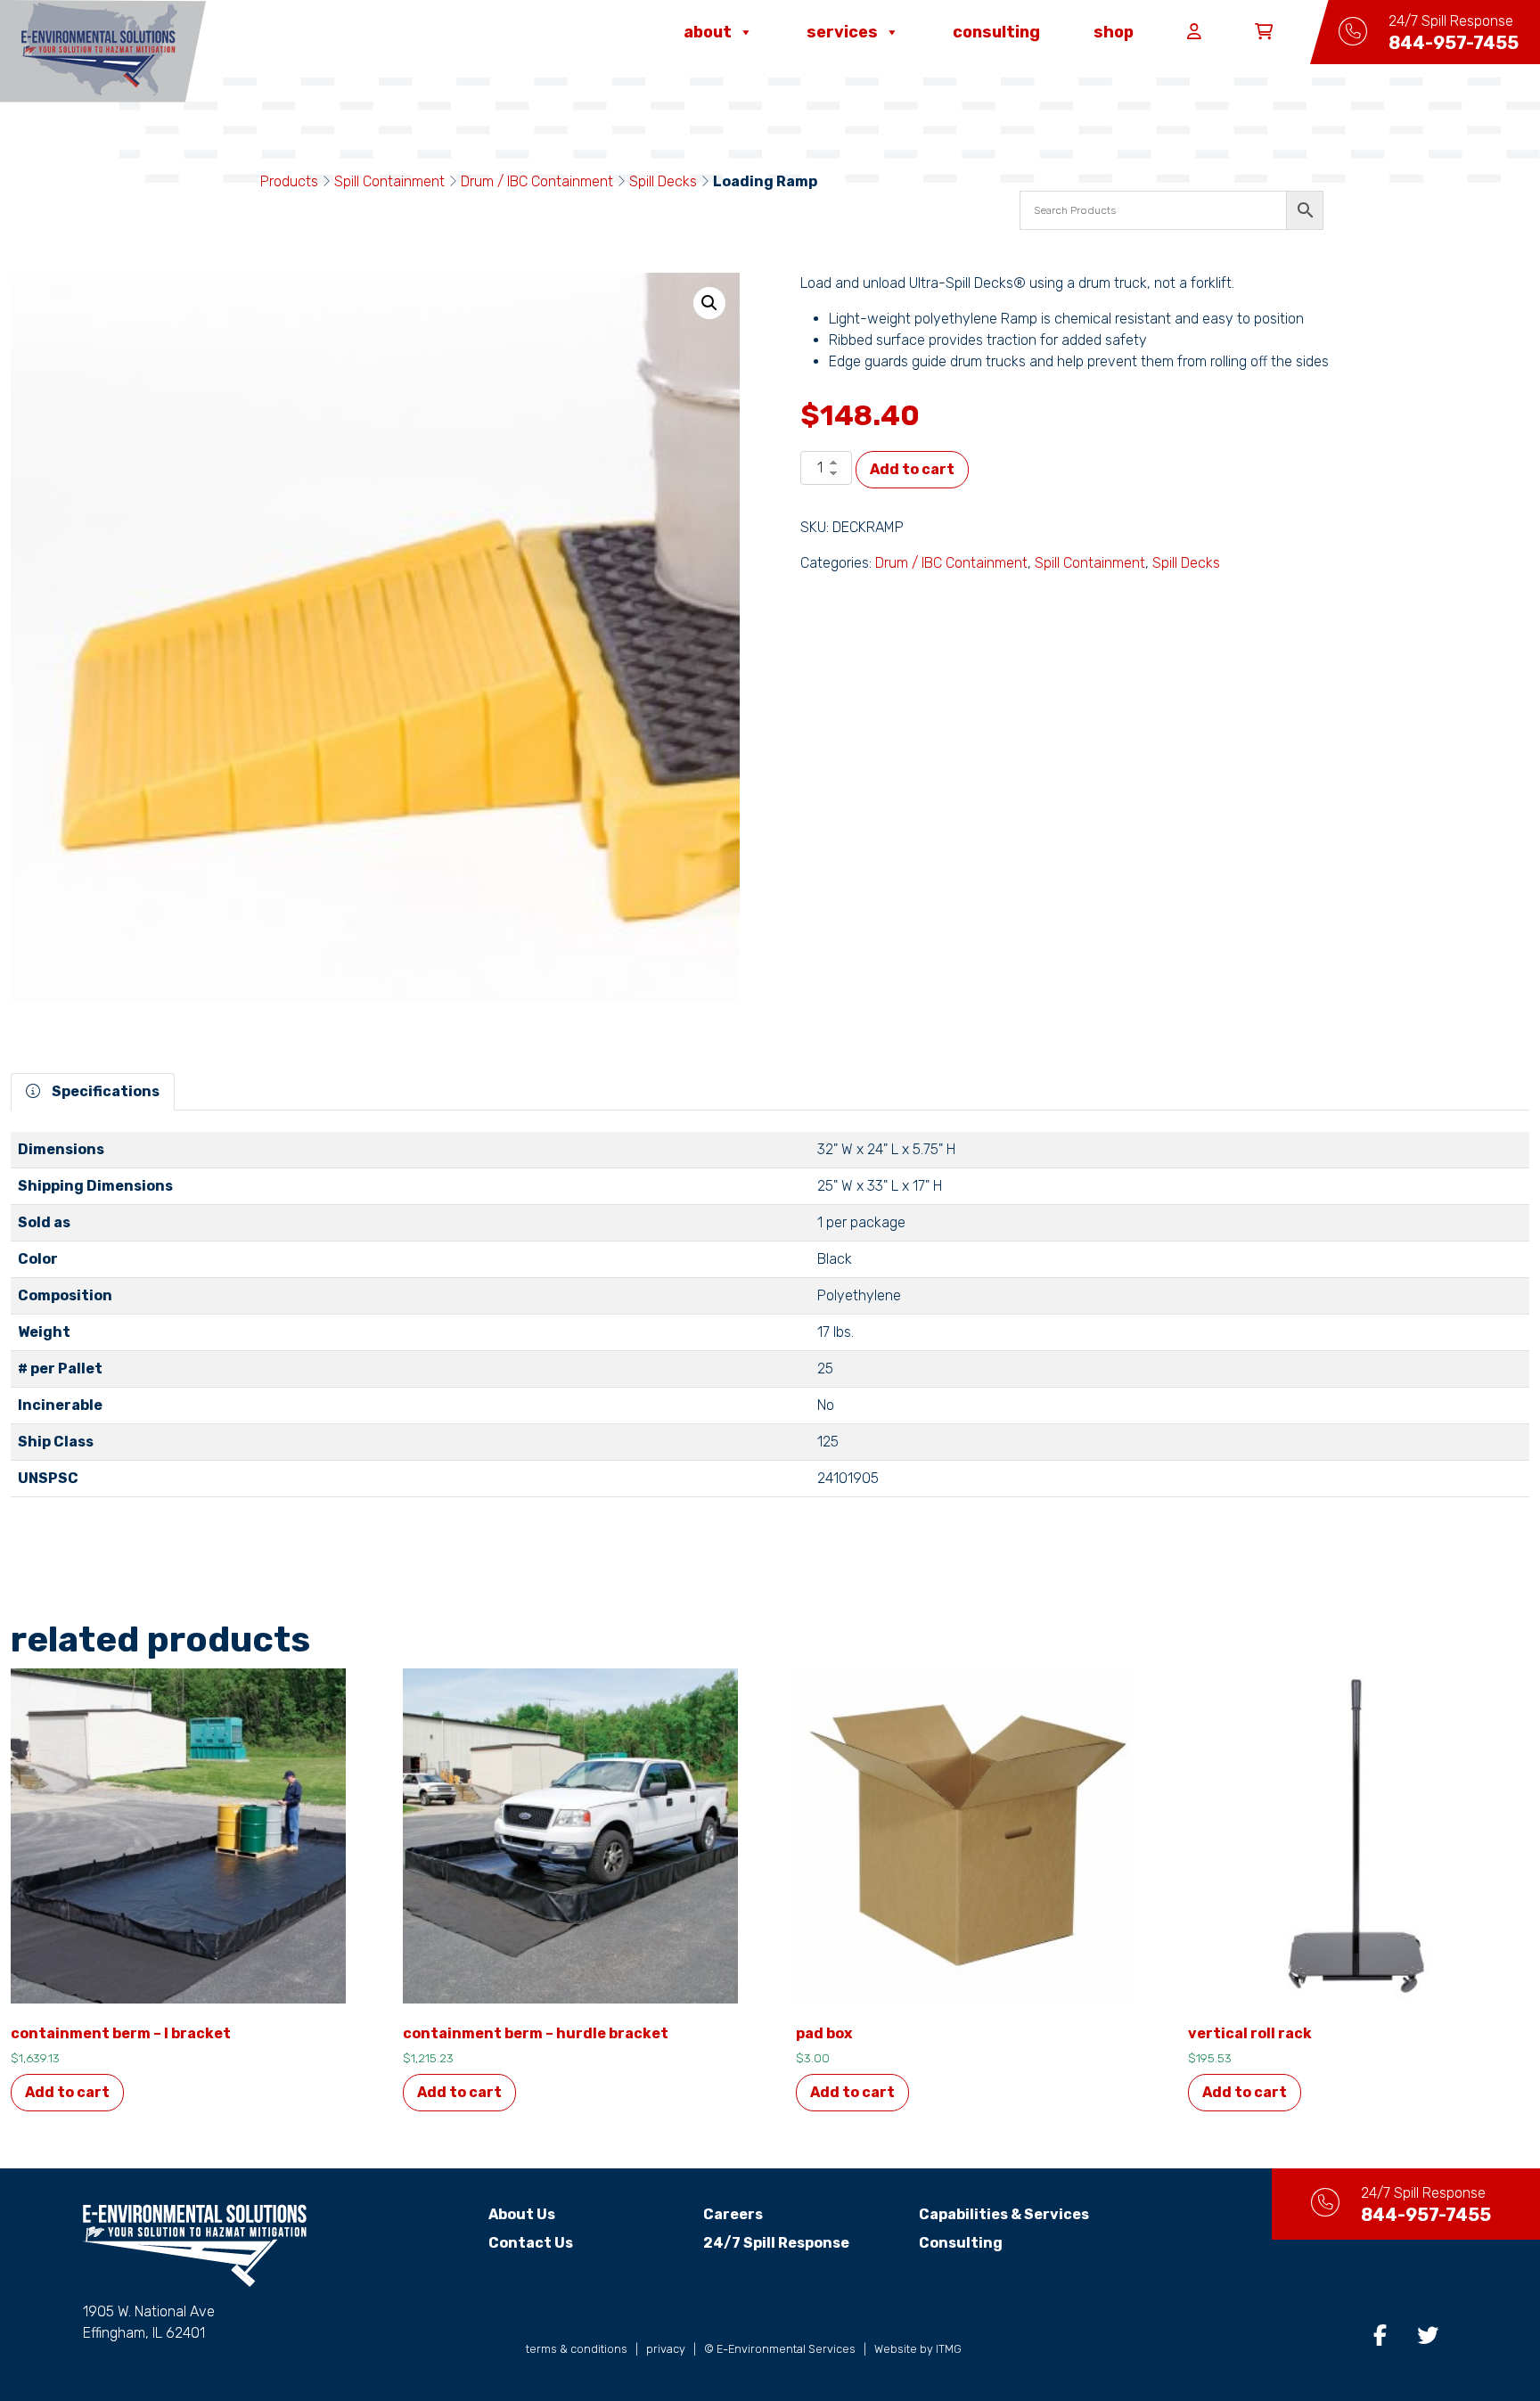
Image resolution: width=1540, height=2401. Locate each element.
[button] (709, 303)
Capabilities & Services (1004, 2214)
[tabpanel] (770, 1322)
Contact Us (531, 2243)
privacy (666, 2349)
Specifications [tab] (104, 1091)
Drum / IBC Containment (537, 181)
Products (289, 181)
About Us (522, 2214)
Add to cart (912, 469)
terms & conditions (577, 2349)
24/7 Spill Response (776, 2243)
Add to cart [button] (67, 2092)
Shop (1114, 32)
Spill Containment (389, 181)
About (708, 32)
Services (842, 32)
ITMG (949, 2349)
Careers (733, 2214)
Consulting (996, 32)
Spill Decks (663, 181)
